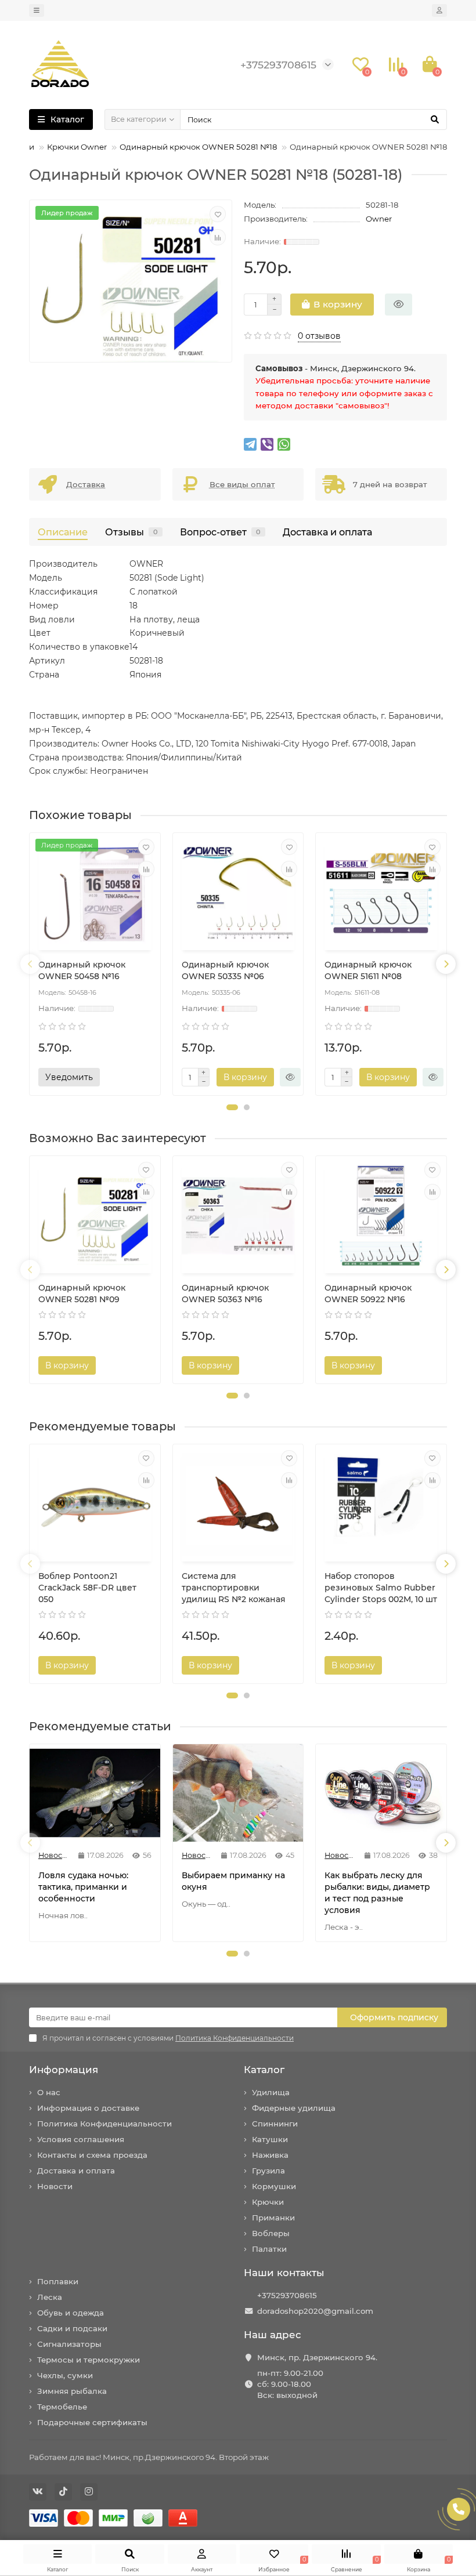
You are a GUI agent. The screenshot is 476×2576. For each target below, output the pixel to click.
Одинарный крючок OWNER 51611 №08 (368, 970)
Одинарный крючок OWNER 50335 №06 (225, 970)
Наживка (270, 2155)
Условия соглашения (81, 2139)
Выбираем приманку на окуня (233, 1881)
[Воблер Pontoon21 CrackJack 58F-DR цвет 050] (95, 1504)
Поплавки (58, 2281)
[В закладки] (218, 214)
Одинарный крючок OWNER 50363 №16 (225, 1294)
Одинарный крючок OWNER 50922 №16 (368, 1294)
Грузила (268, 2171)
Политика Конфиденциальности (104, 2124)
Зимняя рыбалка (72, 2391)
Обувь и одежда (71, 2313)
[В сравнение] (218, 237)
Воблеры (271, 2233)
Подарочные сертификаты (92, 2422)
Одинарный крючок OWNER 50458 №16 (82, 970)
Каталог (264, 2070)
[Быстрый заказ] (399, 305)
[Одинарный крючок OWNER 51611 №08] (381, 893)
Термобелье (62, 2407)
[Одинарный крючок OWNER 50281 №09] (95, 1216)
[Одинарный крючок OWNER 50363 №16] (238, 1216)
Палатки (269, 2249)
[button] (232, 1107)
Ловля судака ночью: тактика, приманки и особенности (83, 1887)
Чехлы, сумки (65, 2375)
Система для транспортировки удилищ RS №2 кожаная (234, 1588)
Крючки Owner (77, 147)
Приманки (273, 2218)
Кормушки (274, 2186)
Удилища (271, 2092)
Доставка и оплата (327, 532)
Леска (50, 2297)
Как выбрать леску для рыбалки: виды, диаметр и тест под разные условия (377, 1893)
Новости (55, 2186)
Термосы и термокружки (89, 2360)
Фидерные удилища (294, 2108)
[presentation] (30, 964)
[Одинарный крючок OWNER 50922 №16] (381, 1216)
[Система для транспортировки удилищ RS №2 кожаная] (238, 1504)
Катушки (270, 2139)
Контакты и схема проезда (92, 2155)
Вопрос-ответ (220, 532)
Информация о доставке (88, 2108)
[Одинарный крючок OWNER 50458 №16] (95, 893)
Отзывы (131, 532)
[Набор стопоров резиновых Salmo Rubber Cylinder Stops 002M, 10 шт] (381, 1504)
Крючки (268, 2202)
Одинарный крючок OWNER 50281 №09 (82, 1294)
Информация (64, 2070)
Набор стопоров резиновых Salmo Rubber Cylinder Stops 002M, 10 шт (381, 1588)
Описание (63, 532)
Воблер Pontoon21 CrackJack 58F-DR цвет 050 (87, 1588)
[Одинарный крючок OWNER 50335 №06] (238, 893)
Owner (379, 219)
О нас (49, 2092)
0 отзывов (319, 336)
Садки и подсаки (72, 2328)
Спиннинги (275, 2124)
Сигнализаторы (69, 2344)
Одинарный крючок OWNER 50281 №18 (198, 147)
